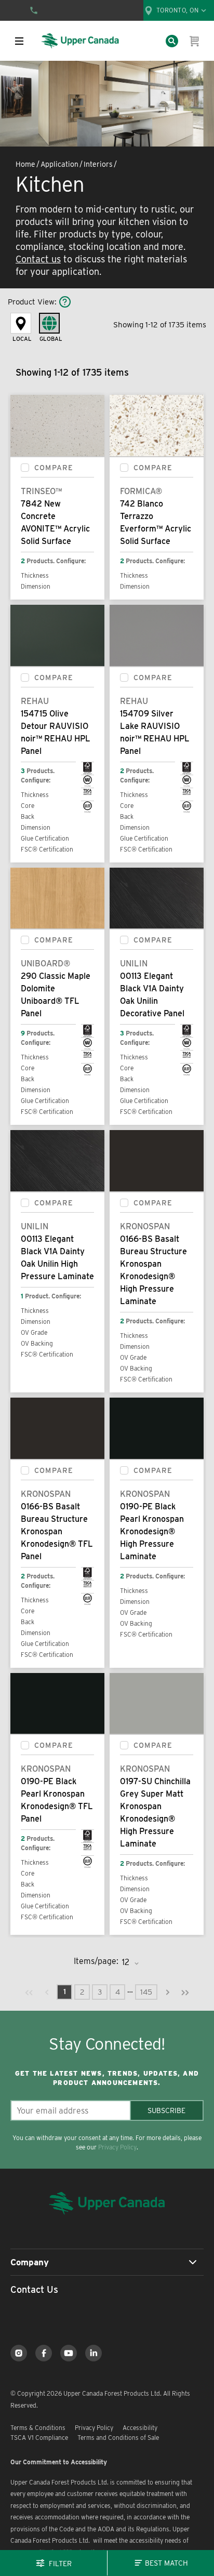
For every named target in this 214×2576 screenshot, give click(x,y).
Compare (54, 468)
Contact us (38, 259)
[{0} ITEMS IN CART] (195, 41)
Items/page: (96, 1961)
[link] (29, 1992)
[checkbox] (25, 468)
